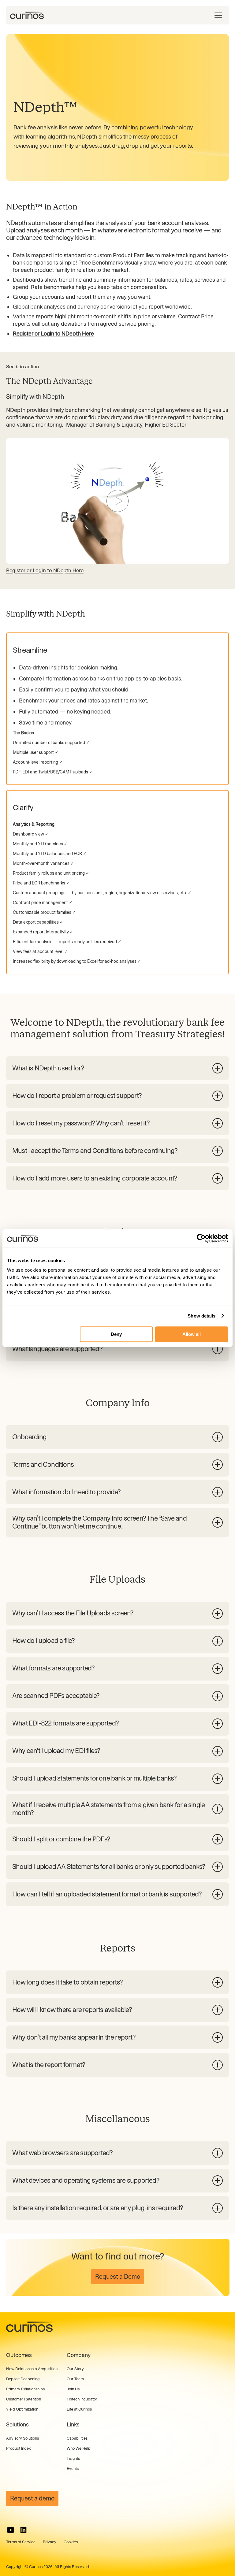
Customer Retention (24, 2399)
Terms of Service (21, 2542)
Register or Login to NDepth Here (45, 570)
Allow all (192, 1334)
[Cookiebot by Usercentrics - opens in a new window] (201, 1238)
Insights (73, 2458)
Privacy (50, 2542)
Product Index (18, 2448)
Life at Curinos (79, 2409)
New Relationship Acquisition (32, 2369)
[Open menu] (218, 15)
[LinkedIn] (23, 2530)
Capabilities (77, 2438)
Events (73, 2469)
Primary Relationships (25, 2389)
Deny (116, 1334)
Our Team (75, 2379)
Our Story (75, 2369)
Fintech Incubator (82, 2399)
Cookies (71, 2542)
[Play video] (117, 501)
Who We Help (79, 2448)
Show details (201, 1316)
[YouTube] (11, 2530)
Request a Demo (118, 2277)
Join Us (73, 2389)
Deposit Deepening (23, 2379)
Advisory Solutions (22, 2438)
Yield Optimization (22, 2409)
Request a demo (32, 2498)
